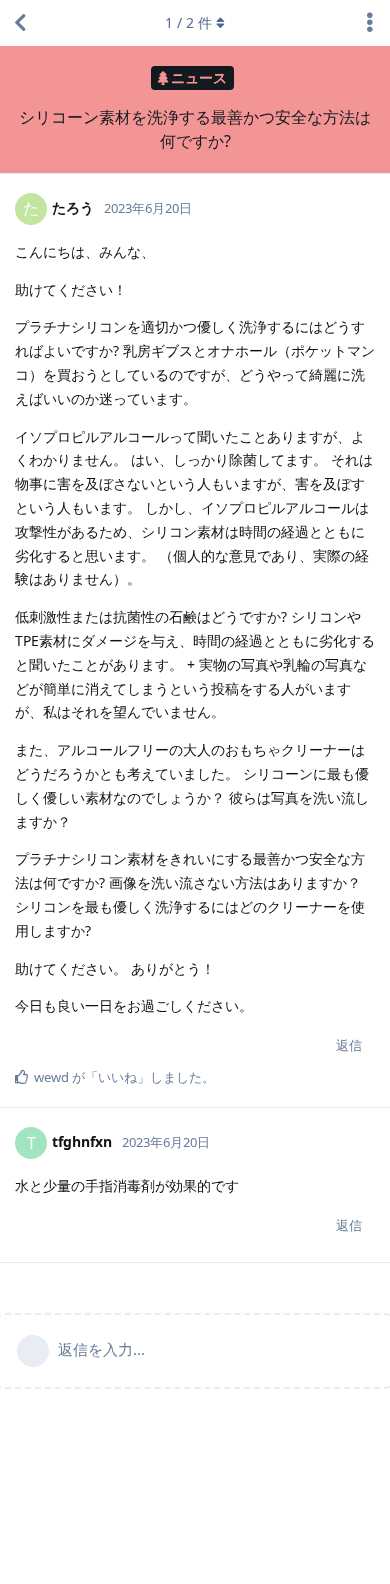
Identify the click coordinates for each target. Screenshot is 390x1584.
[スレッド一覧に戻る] (20, 23)
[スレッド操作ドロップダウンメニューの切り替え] (370, 23)
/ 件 (188, 22)
